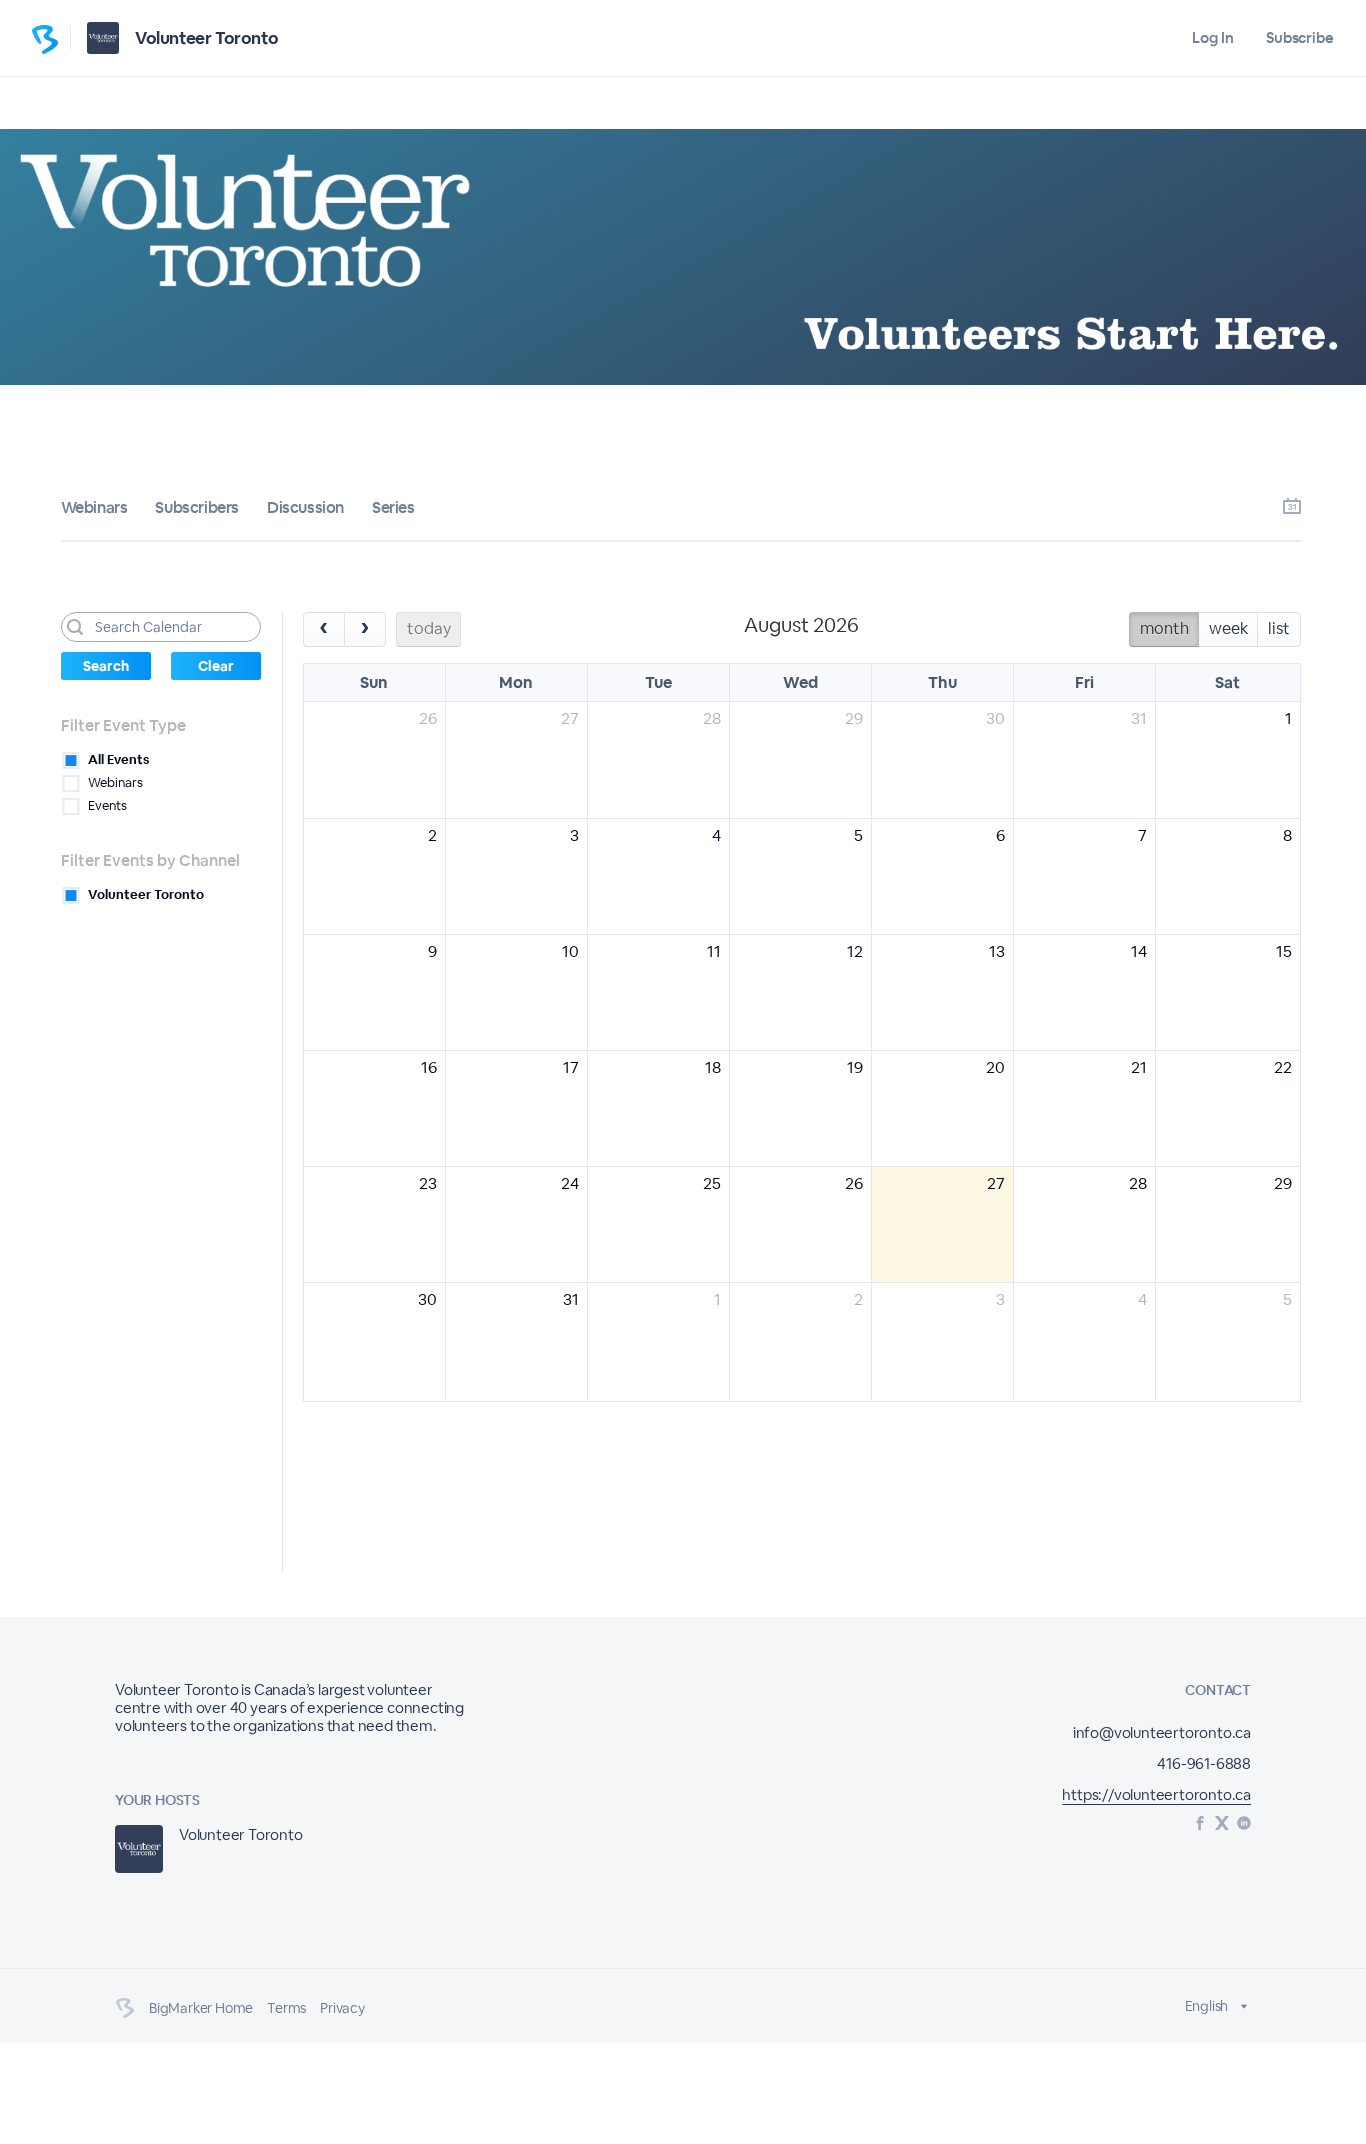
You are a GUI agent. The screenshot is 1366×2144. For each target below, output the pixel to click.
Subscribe (1300, 37)
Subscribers (197, 507)
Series (393, 507)
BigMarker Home (201, 2008)
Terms (286, 2008)
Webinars (94, 507)
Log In (1212, 37)
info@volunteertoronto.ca (1162, 1732)
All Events (118, 759)
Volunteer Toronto (206, 38)
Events (107, 805)
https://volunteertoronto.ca (1156, 1794)
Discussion (305, 507)
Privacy (342, 2008)
